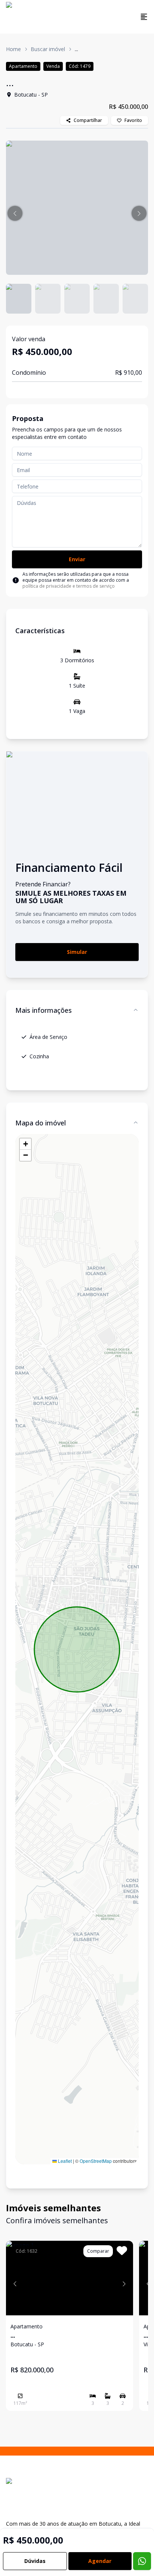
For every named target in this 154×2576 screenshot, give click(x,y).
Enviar (77, 559)
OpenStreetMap (96, 2161)
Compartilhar (88, 120)
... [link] (76, 49)
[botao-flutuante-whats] (142, 2561)
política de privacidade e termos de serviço (69, 586)
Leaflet (64, 2161)
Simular (77, 952)
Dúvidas (35, 2561)
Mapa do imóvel (41, 1123)
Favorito (133, 120)
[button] (15, 213)
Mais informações (44, 1010)
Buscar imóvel (48, 49)
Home (13, 49)
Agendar (100, 2561)
